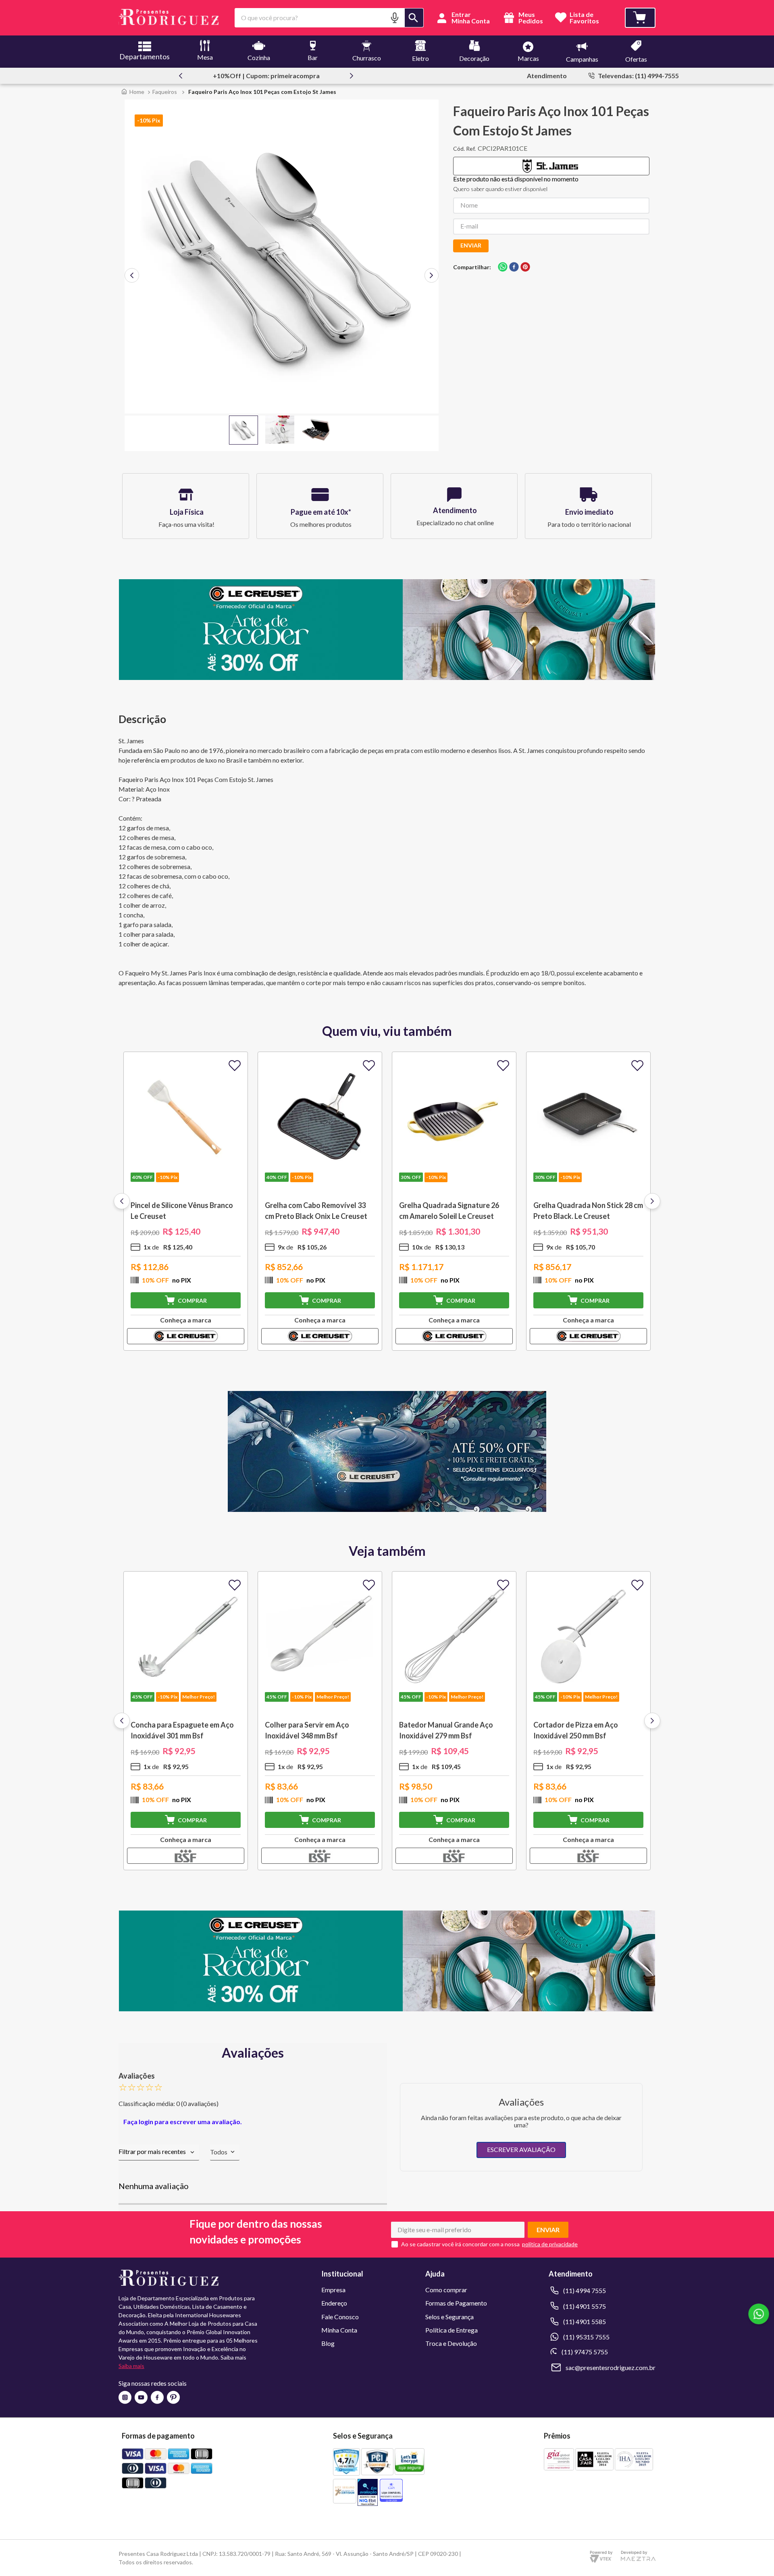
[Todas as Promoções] (387, 1509)
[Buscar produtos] (414, 18)
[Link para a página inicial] (133, 92)
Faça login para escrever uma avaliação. (183, 2122)
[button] (395, 18)
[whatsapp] (503, 267)
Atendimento (547, 76)
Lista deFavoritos (584, 18)
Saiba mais (131, 2366)
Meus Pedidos (530, 18)
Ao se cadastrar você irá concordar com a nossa (460, 2244)
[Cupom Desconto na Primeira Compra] (387, 2009)
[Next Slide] (352, 76)
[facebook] (514, 267)
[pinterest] (525, 267)
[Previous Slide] (181, 76)
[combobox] (329, 18)
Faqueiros (165, 92)
